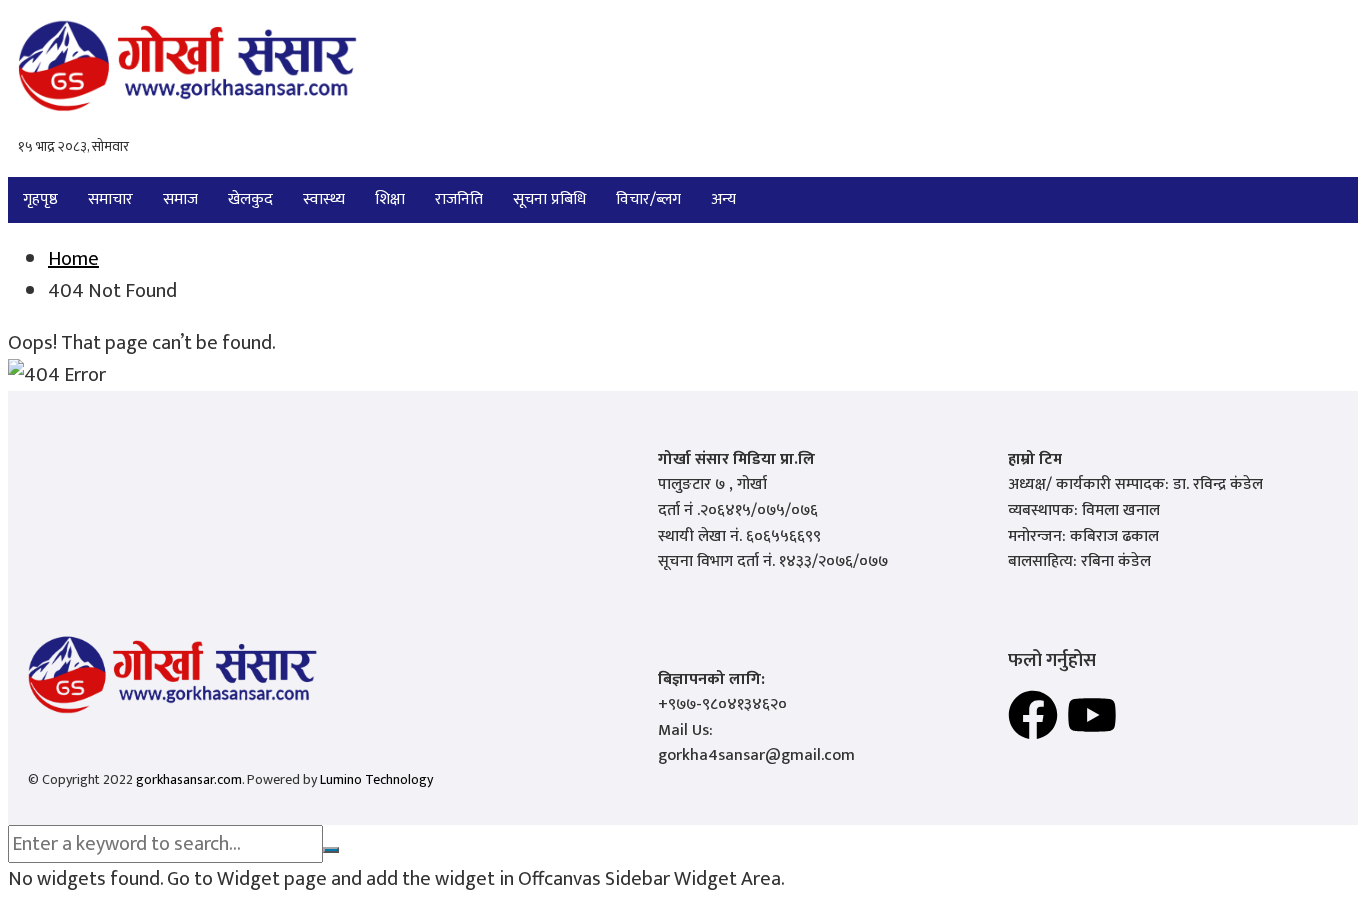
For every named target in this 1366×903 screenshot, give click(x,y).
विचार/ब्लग (648, 199)
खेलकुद (250, 199)
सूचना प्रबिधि (549, 199)
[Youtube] (1092, 715)
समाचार (110, 199)
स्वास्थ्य (324, 199)
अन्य (723, 199)
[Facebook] (1033, 715)
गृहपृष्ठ (40, 199)
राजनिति (459, 199)
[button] (728, 200)
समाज (180, 199)
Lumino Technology (376, 779)
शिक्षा (390, 199)
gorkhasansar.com (189, 779)
